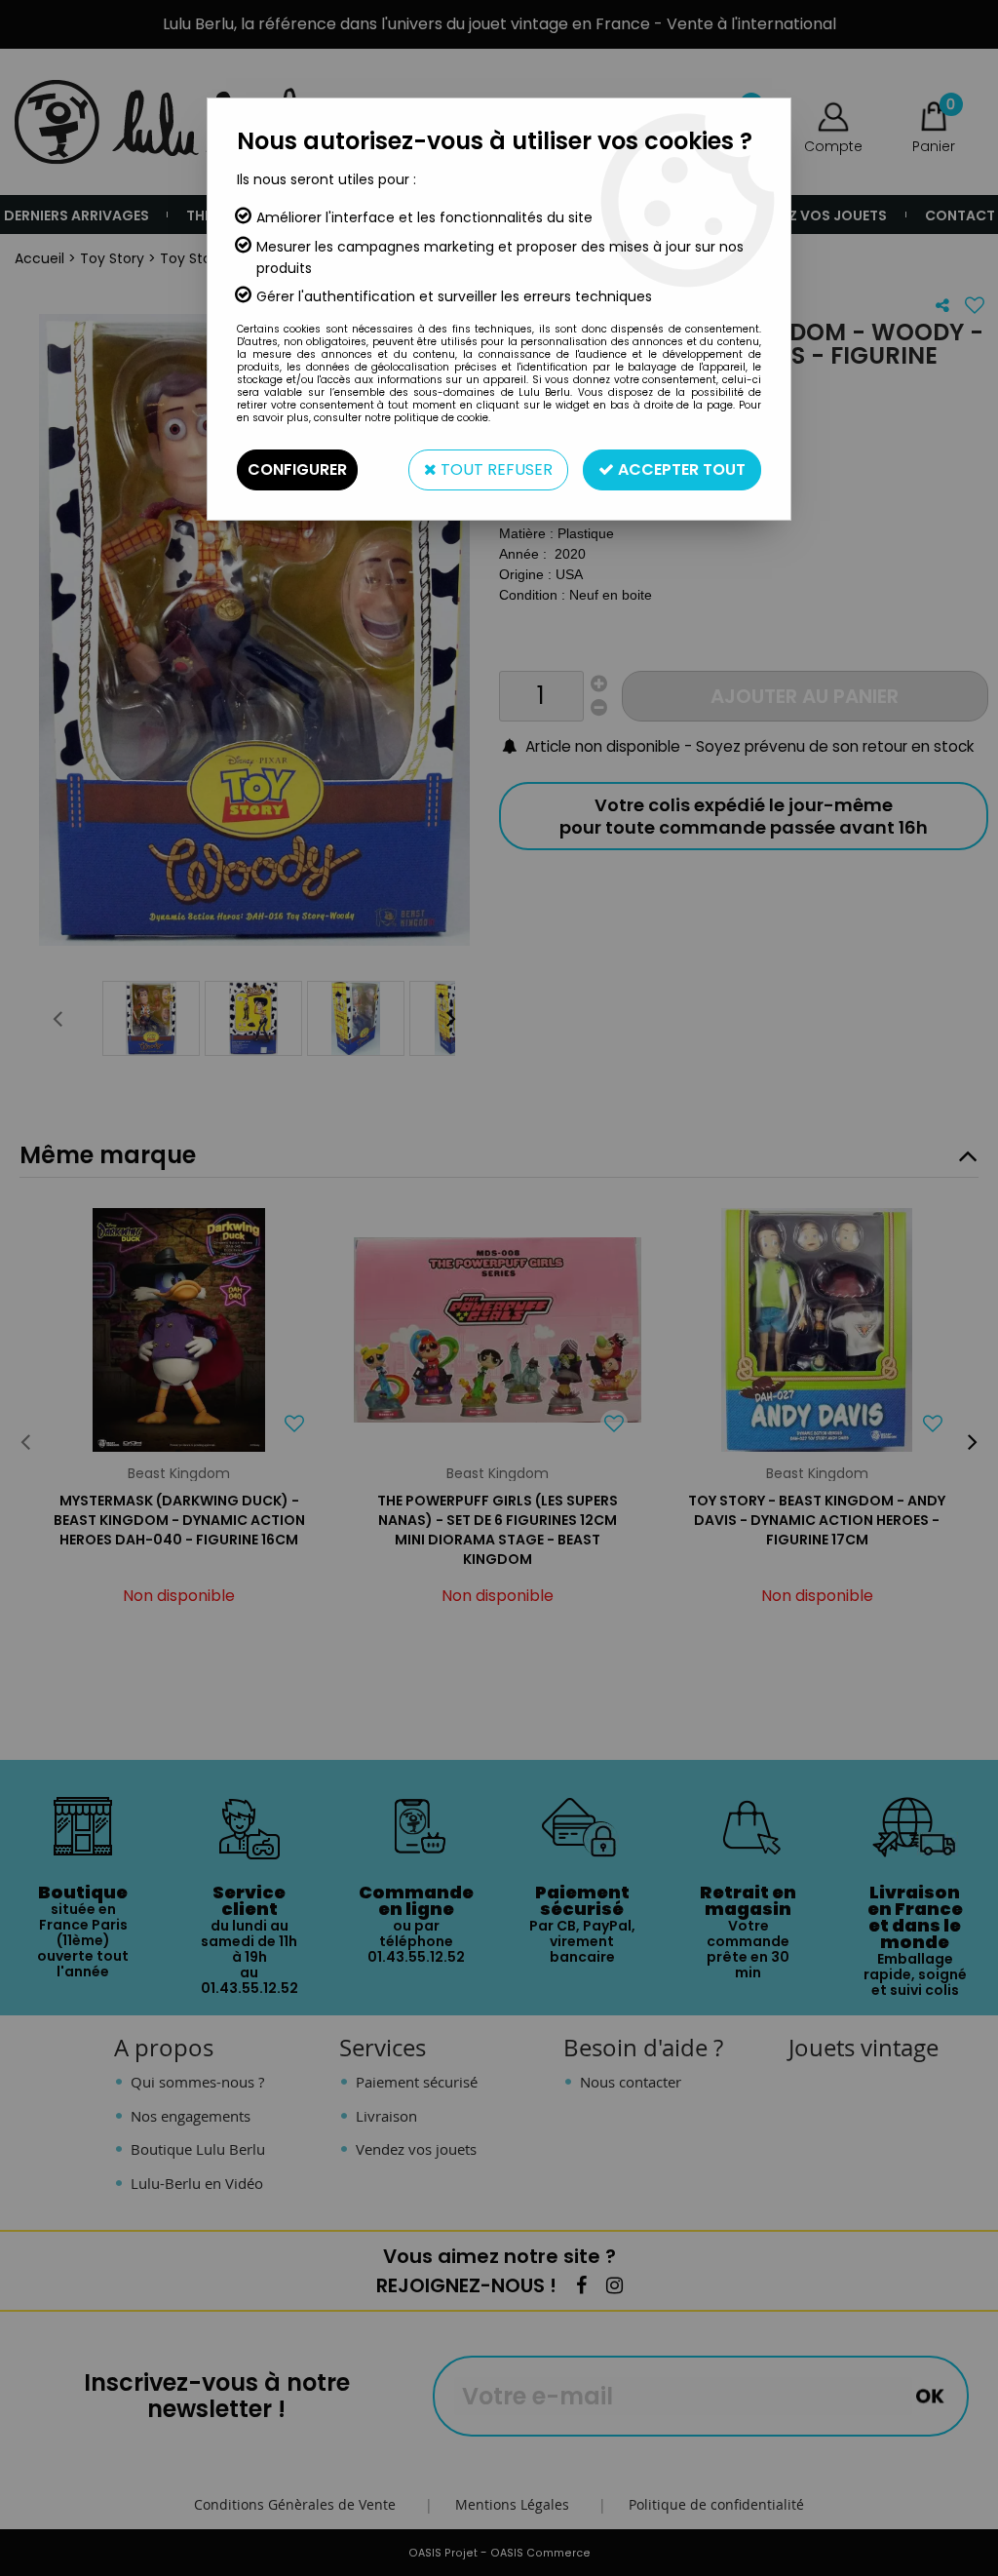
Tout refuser (495, 469)
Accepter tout (680, 469)
